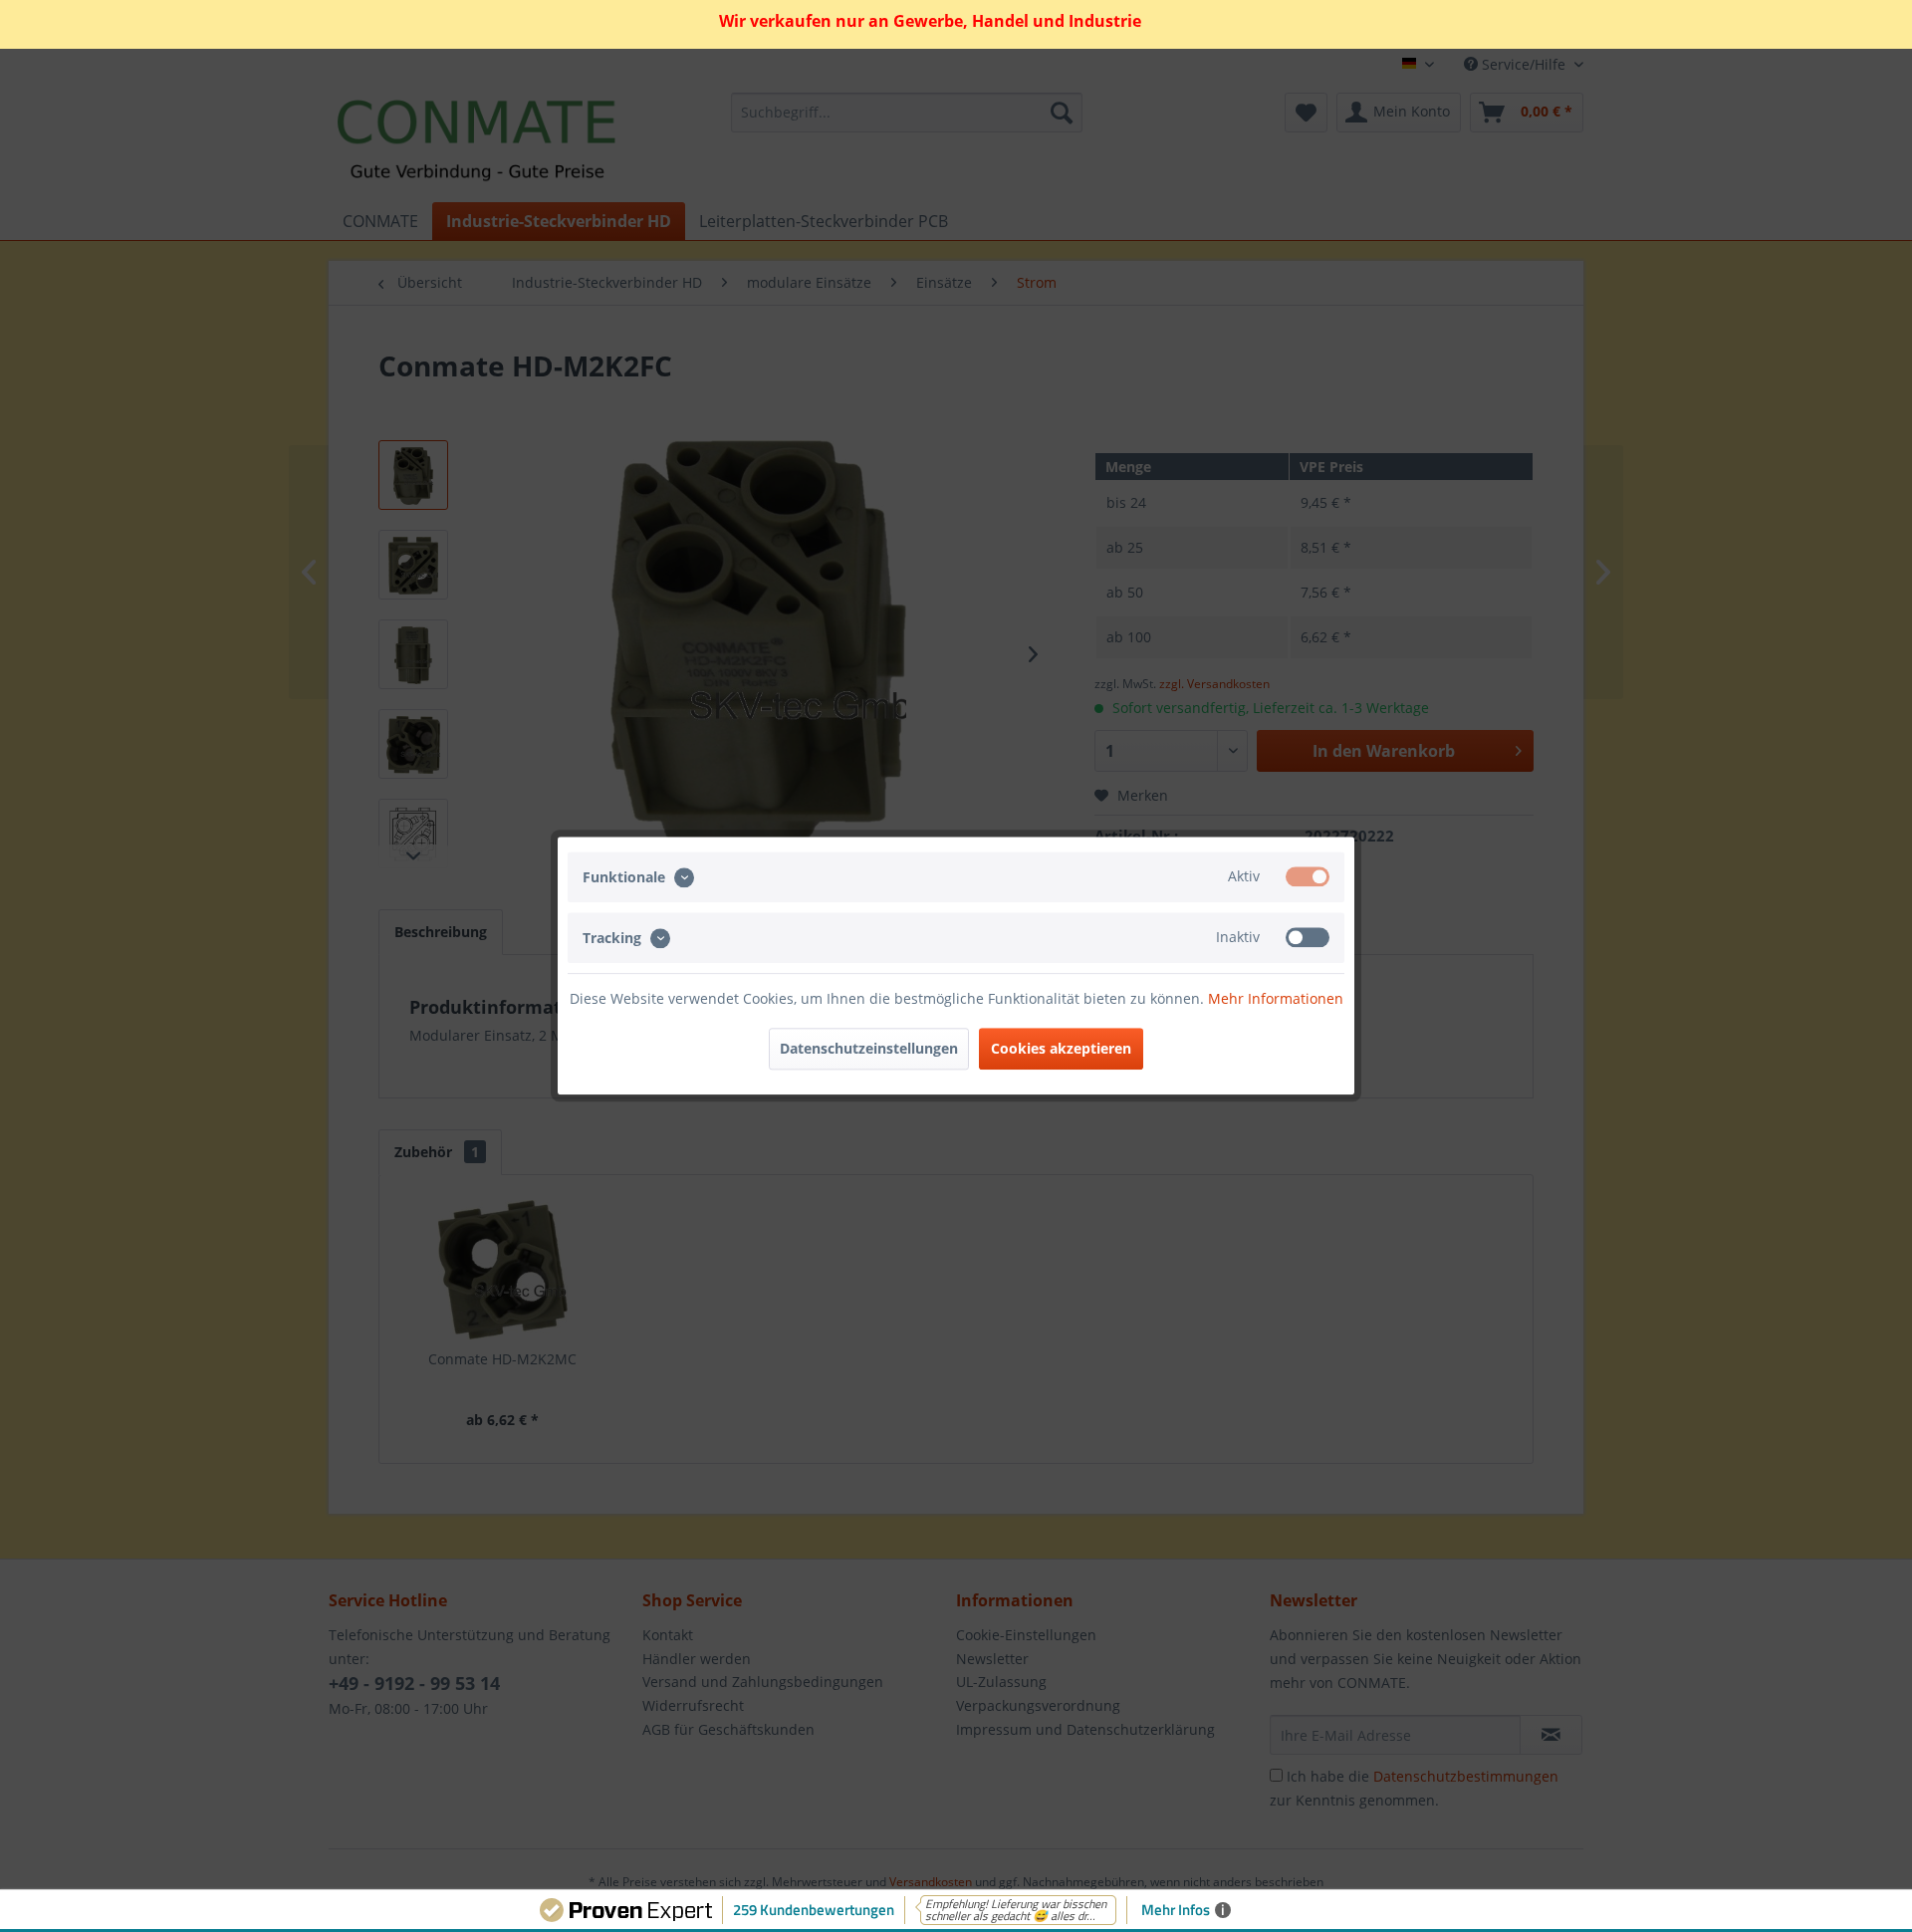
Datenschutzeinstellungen (869, 1049)
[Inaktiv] (1308, 938)
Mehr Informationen (1276, 999)
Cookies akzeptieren (1061, 1049)
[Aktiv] (1308, 876)
